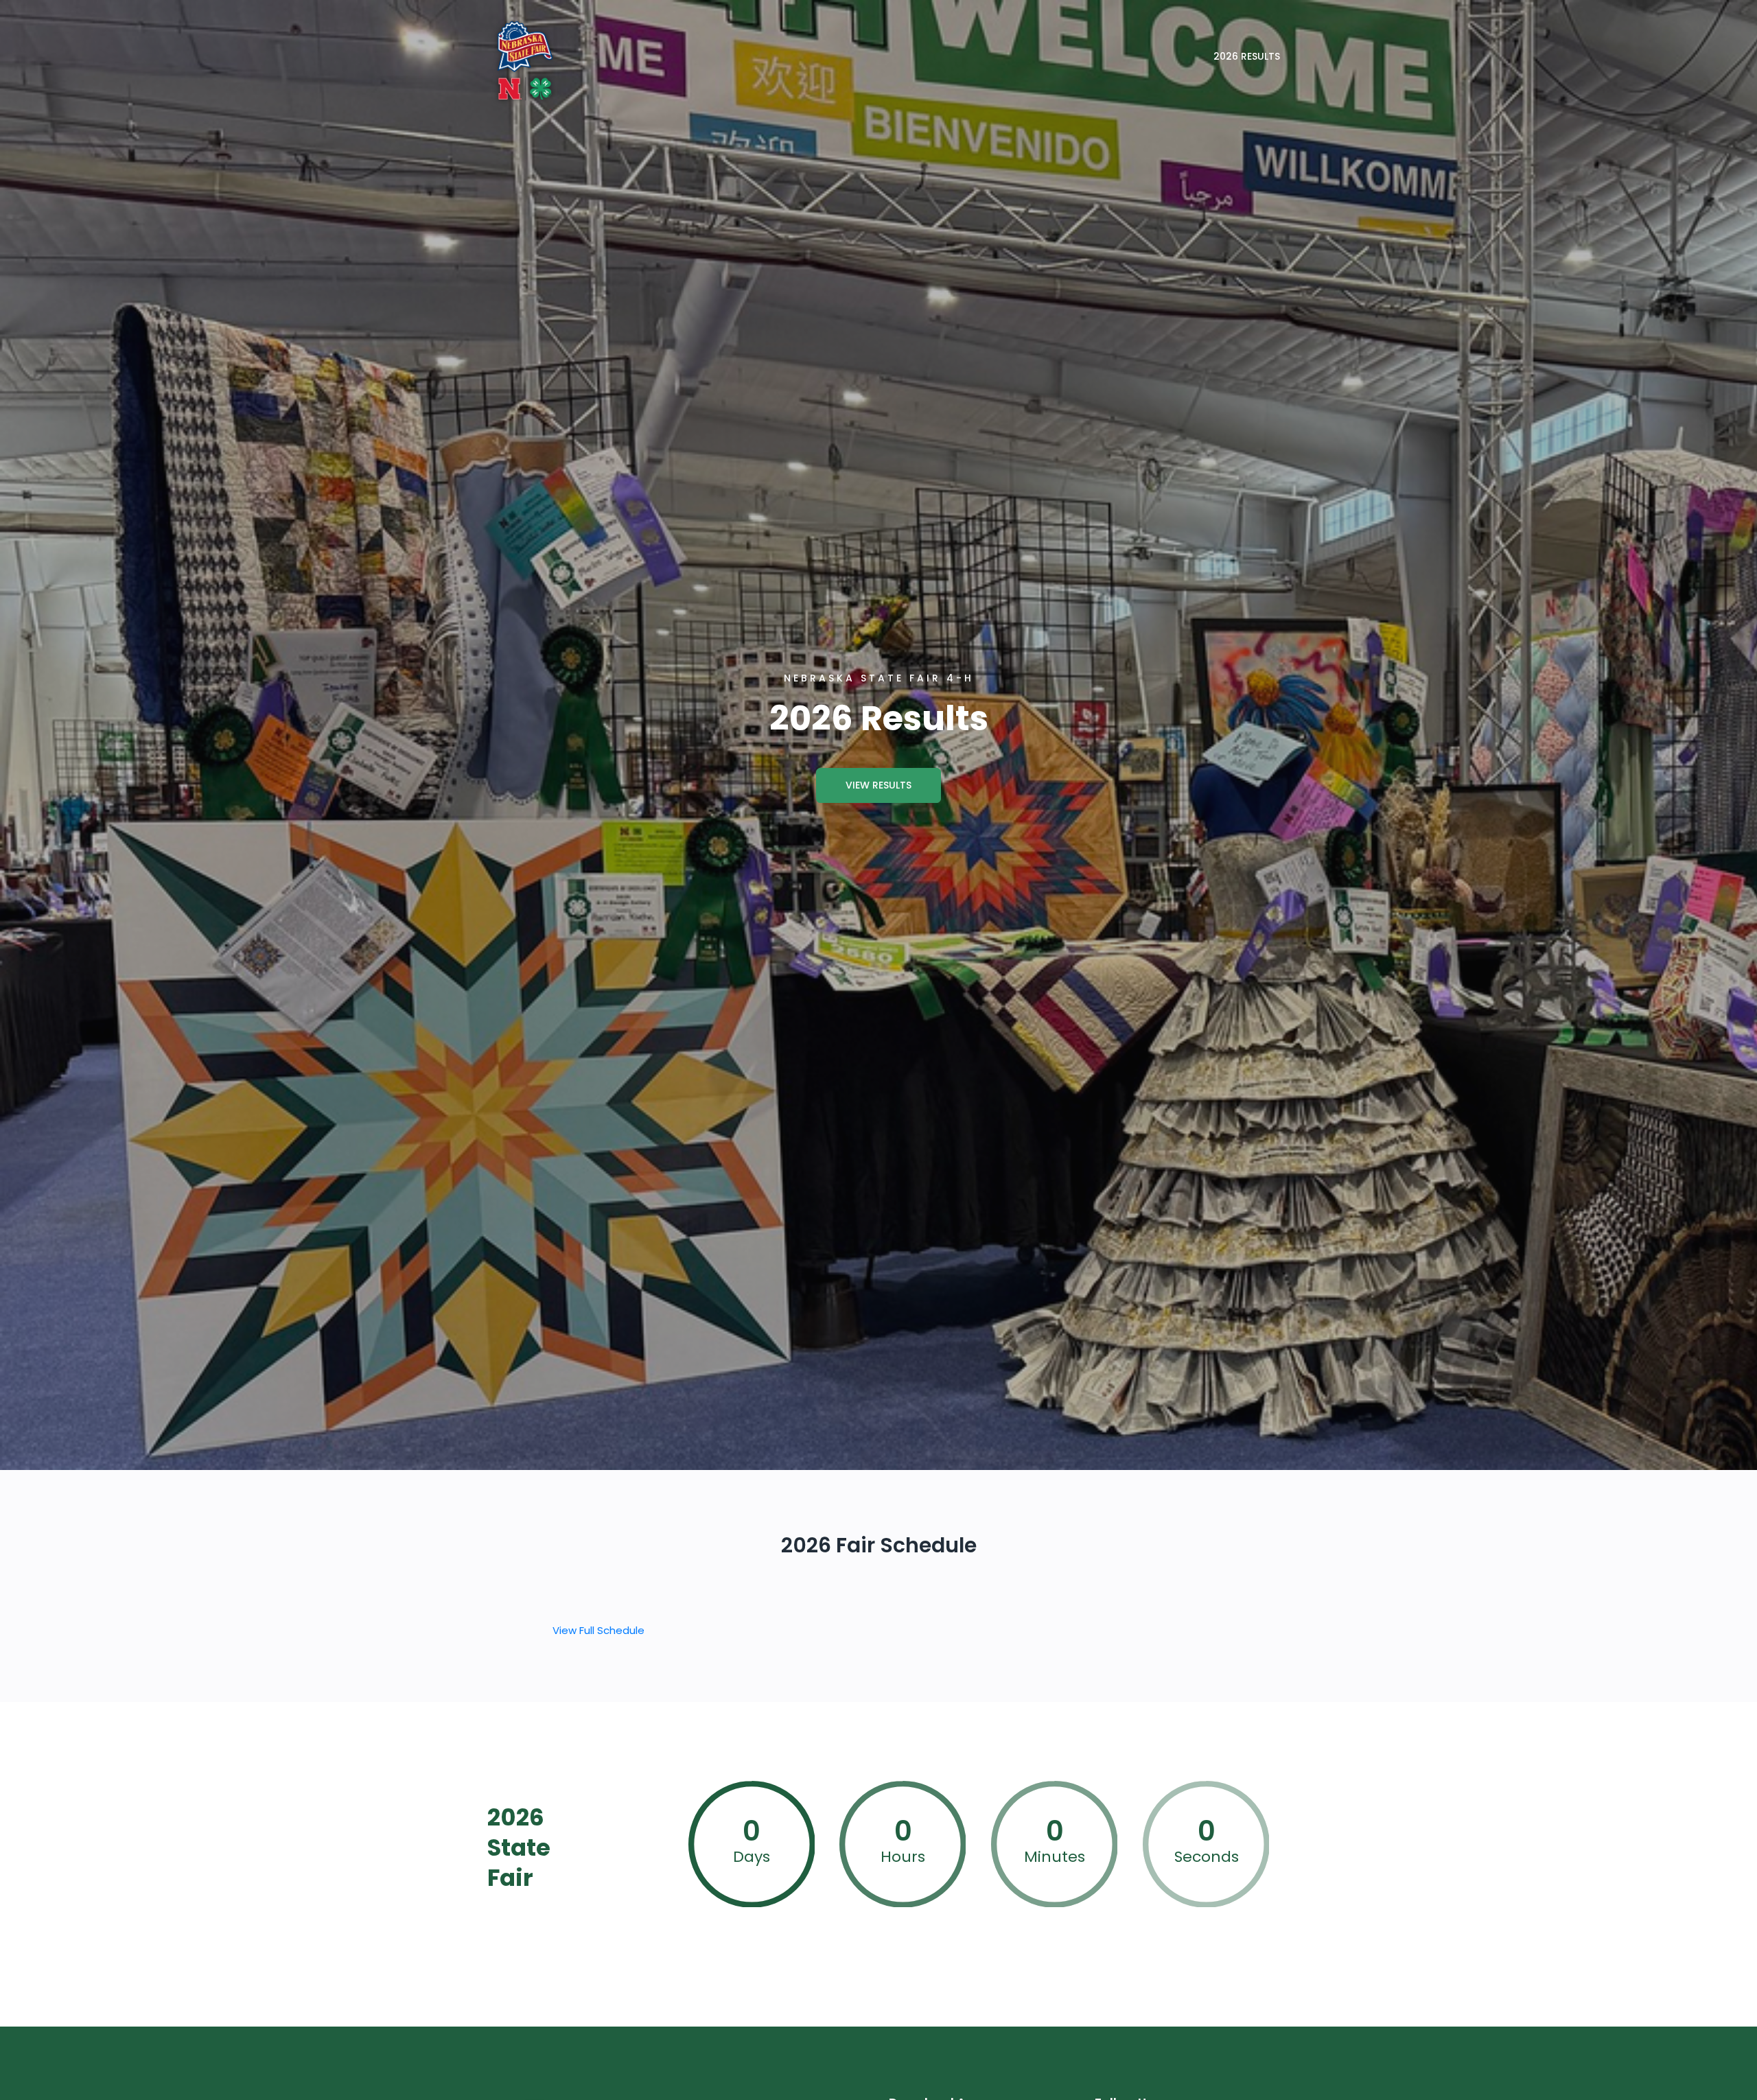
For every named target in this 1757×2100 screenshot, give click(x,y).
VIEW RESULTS (878, 785)
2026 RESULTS (1247, 56)
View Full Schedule (598, 1630)
